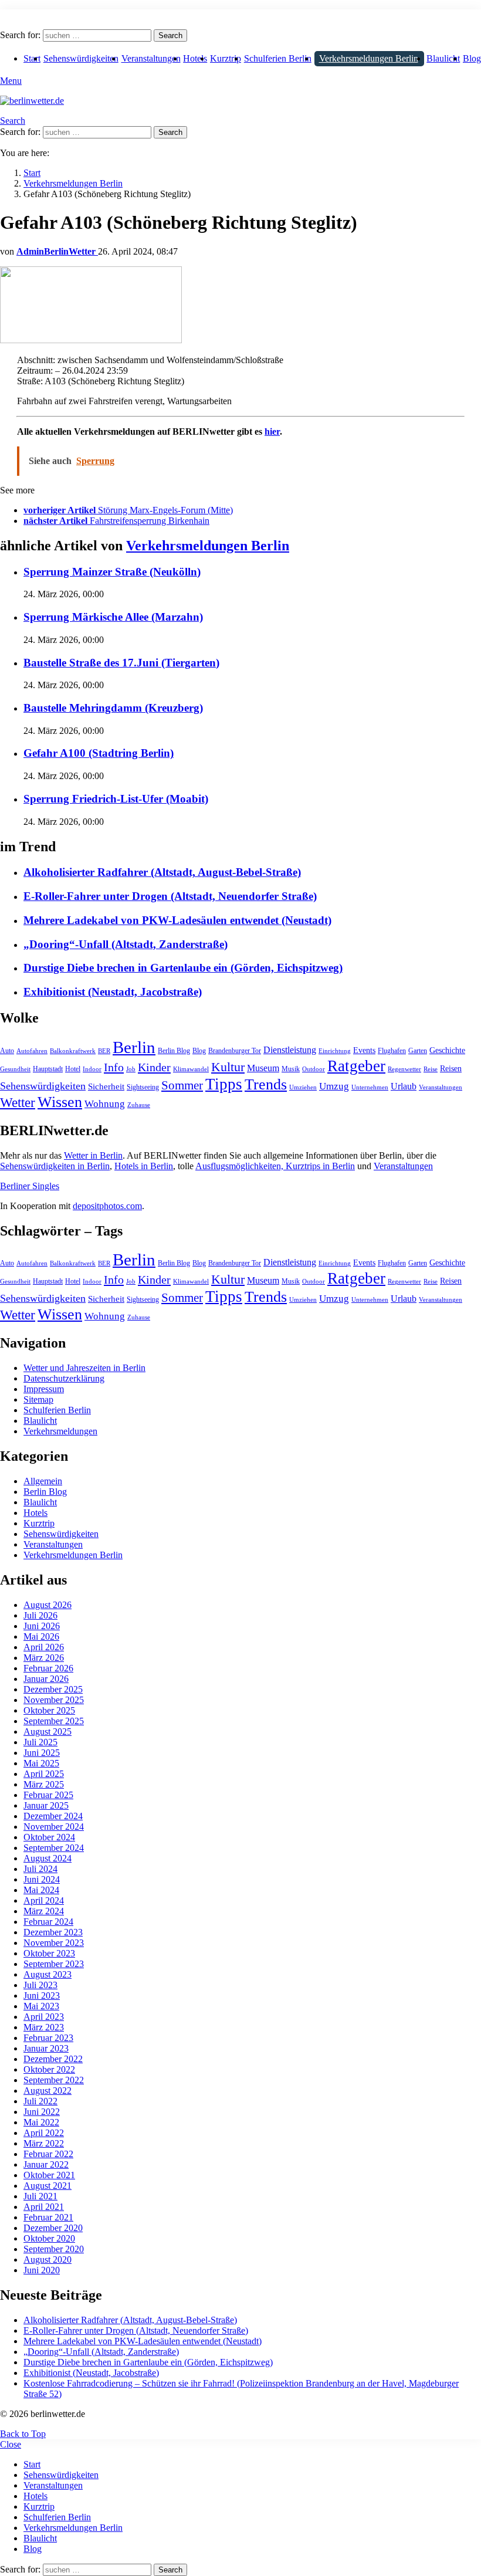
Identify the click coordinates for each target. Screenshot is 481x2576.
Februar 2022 (48, 2154)
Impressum (44, 1389)
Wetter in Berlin (93, 1155)
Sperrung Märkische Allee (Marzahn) (113, 617)
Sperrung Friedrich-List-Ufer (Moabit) (116, 799)
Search (170, 35)
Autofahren (32, 1051)
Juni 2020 (42, 2270)
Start (32, 58)
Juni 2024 (42, 1879)
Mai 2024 (41, 1890)
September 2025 (54, 1721)
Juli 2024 (40, 1869)
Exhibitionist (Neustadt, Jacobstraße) (113, 992)
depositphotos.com (107, 1206)
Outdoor (314, 1069)
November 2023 (54, 1943)
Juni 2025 (42, 1753)
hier (272, 431)
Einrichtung (335, 1051)
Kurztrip (226, 58)
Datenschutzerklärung (64, 1378)
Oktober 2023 (49, 1953)
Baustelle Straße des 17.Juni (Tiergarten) (121, 663)
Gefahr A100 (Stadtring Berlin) (99, 753)
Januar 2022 (46, 2164)
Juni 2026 (42, 1626)
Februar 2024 (48, 1922)
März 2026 (44, 1658)
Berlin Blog (174, 1051)
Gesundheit (15, 1069)
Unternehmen (370, 1087)
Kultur (228, 1067)
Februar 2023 (48, 2038)
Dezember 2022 (53, 2059)
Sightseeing (143, 1087)
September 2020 (54, 2249)
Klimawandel (191, 1069)
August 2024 (48, 1858)
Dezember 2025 (53, 1689)
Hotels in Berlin (144, 1166)
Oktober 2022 (49, 2069)
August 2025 (48, 1732)
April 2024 (44, 1900)
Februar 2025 (48, 1795)
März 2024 (44, 1911)
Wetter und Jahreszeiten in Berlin (84, 1368)
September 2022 (54, 2080)
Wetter (18, 1102)
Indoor (92, 1069)
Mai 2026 (41, 1636)
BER (104, 1051)
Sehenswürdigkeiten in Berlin (55, 1166)
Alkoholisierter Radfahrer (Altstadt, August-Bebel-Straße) (162, 872)
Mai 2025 (41, 1763)
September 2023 (54, 1964)
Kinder (154, 1067)
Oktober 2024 (49, 1837)
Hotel (73, 1069)
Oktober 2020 (49, 2238)
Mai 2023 (41, 2006)
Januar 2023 (46, 2048)
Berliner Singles (30, 1186)
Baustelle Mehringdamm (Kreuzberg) (113, 708)
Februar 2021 (48, 2217)
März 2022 (44, 2143)
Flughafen (392, 1051)
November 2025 (54, 1700)
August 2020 (48, 2259)
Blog (472, 58)
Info (114, 1067)
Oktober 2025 (49, 1710)
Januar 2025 (46, 1805)
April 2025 (44, 1774)
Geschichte (447, 1050)
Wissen (60, 1102)
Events (364, 1050)
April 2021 (44, 2207)
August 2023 (48, 1974)
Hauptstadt (48, 1069)
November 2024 (54, 1827)
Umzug (334, 1086)
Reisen (451, 1069)
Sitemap (38, 1399)
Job (131, 1069)
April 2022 (44, 2133)
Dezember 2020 (53, 2228)
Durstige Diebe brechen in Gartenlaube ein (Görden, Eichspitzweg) (183, 968)
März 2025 (44, 1784)
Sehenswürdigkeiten (81, 58)
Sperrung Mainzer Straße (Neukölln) (112, 572)
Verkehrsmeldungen (60, 1431)
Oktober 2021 (49, 2175)
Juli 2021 (40, 2196)
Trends (266, 1084)
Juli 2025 (40, 1742)
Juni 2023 (42, 1996)
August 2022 (48, 2091)
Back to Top (23, 2434)
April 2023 (44, 2017)
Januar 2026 (46, 1679)
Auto (7, 1051)
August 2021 (48, 2186)
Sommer (182, 1085)
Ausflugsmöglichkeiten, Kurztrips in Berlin (275, 1166)
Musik (291, 1069)
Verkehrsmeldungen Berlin (369, 58)
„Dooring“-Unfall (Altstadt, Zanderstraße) (126, 944)
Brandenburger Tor (235, 1051)
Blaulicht (443, 58)
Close (11, 2444)
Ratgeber (356, 1066)
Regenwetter (404, 1069)
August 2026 (48, 1605)
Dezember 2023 (53, 1932)
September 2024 (54, 1848)
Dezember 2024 (53, 1816)
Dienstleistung (290, 1050)
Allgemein (43, 1481)
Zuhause (139, 1105)
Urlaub (404, 1086)
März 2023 (44, 2027)
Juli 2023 (40, 1985)
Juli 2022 (40, 2101)
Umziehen (303, 1087)
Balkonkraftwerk (73, 1051)
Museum (263, 1068)
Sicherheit (106, 1086)
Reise (431, 1069)
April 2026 (44, 1647)
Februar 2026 (48, 1668)
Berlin (134, 1047)
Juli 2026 (40, 1615)
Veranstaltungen (151, 58)
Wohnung (105, 1104)
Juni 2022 (42, 2112)
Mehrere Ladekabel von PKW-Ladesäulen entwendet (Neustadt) (177, 920)
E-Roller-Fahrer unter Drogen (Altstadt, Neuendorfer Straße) (170, 896)
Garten (418, 1051)
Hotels (195, 58)
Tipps (224, 1084)
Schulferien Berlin (278, 58)
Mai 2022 (41, 2122)
